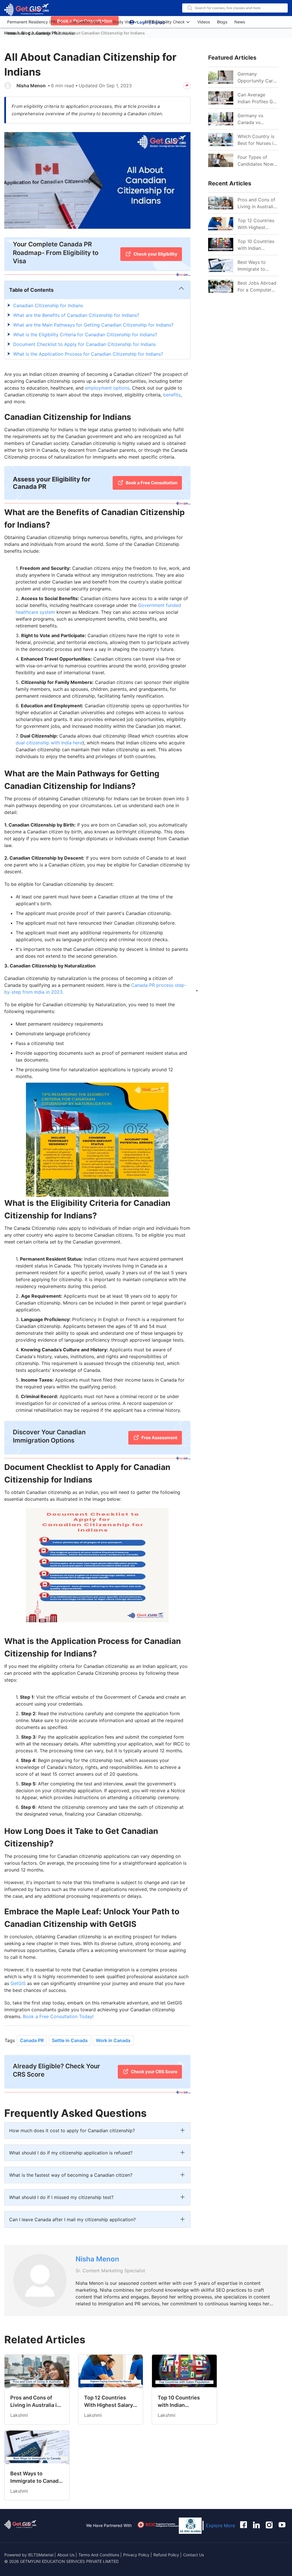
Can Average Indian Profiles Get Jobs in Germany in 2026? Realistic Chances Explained (258, 98)
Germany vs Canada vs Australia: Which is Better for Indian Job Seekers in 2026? (257, 119)
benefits (172, 395)
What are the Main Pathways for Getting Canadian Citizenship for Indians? (93, 325)
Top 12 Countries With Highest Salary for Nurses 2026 (256, 224)
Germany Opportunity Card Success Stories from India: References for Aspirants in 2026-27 (258, 78)
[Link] (221, 203)
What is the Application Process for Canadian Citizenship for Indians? (88, 354)
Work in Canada (113, 2040)
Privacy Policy (136, 2555)
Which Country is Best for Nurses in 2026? (257, 140)
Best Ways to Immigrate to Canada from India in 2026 (257, 266)
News (240, 22)
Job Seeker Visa (85, 22)
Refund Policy (166, 2555)
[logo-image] (27, 10)
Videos (204, 22)
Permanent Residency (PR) (32, 22)
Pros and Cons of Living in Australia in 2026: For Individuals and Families (257, 203)
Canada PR (32, 2040)
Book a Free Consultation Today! (58, 2016)
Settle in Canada (70, 2040)
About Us (66, 2555)
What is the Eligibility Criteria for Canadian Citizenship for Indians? (85, 335)
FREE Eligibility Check (165, 22)
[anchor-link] (20, 2526)
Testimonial (64, 33)
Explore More (220, 2526)
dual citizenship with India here (49, 743)
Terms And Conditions (99, 2555)
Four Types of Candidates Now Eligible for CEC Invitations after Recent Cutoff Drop (255, 161)
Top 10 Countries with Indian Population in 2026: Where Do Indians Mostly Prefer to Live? (256, 245)
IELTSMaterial (41, 2555)
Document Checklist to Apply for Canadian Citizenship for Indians (84, 344)
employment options (107, 388)
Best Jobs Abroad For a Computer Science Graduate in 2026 (257, 287)
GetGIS (18, 1983)
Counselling (39, 33)
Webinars (16, 33)
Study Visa (122, 22)
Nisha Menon (31, 86)
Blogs (222, 22)
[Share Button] (187, 86)
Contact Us (193, 2555)
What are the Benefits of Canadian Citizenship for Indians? (76, 315)
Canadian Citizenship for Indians (48, 305)
